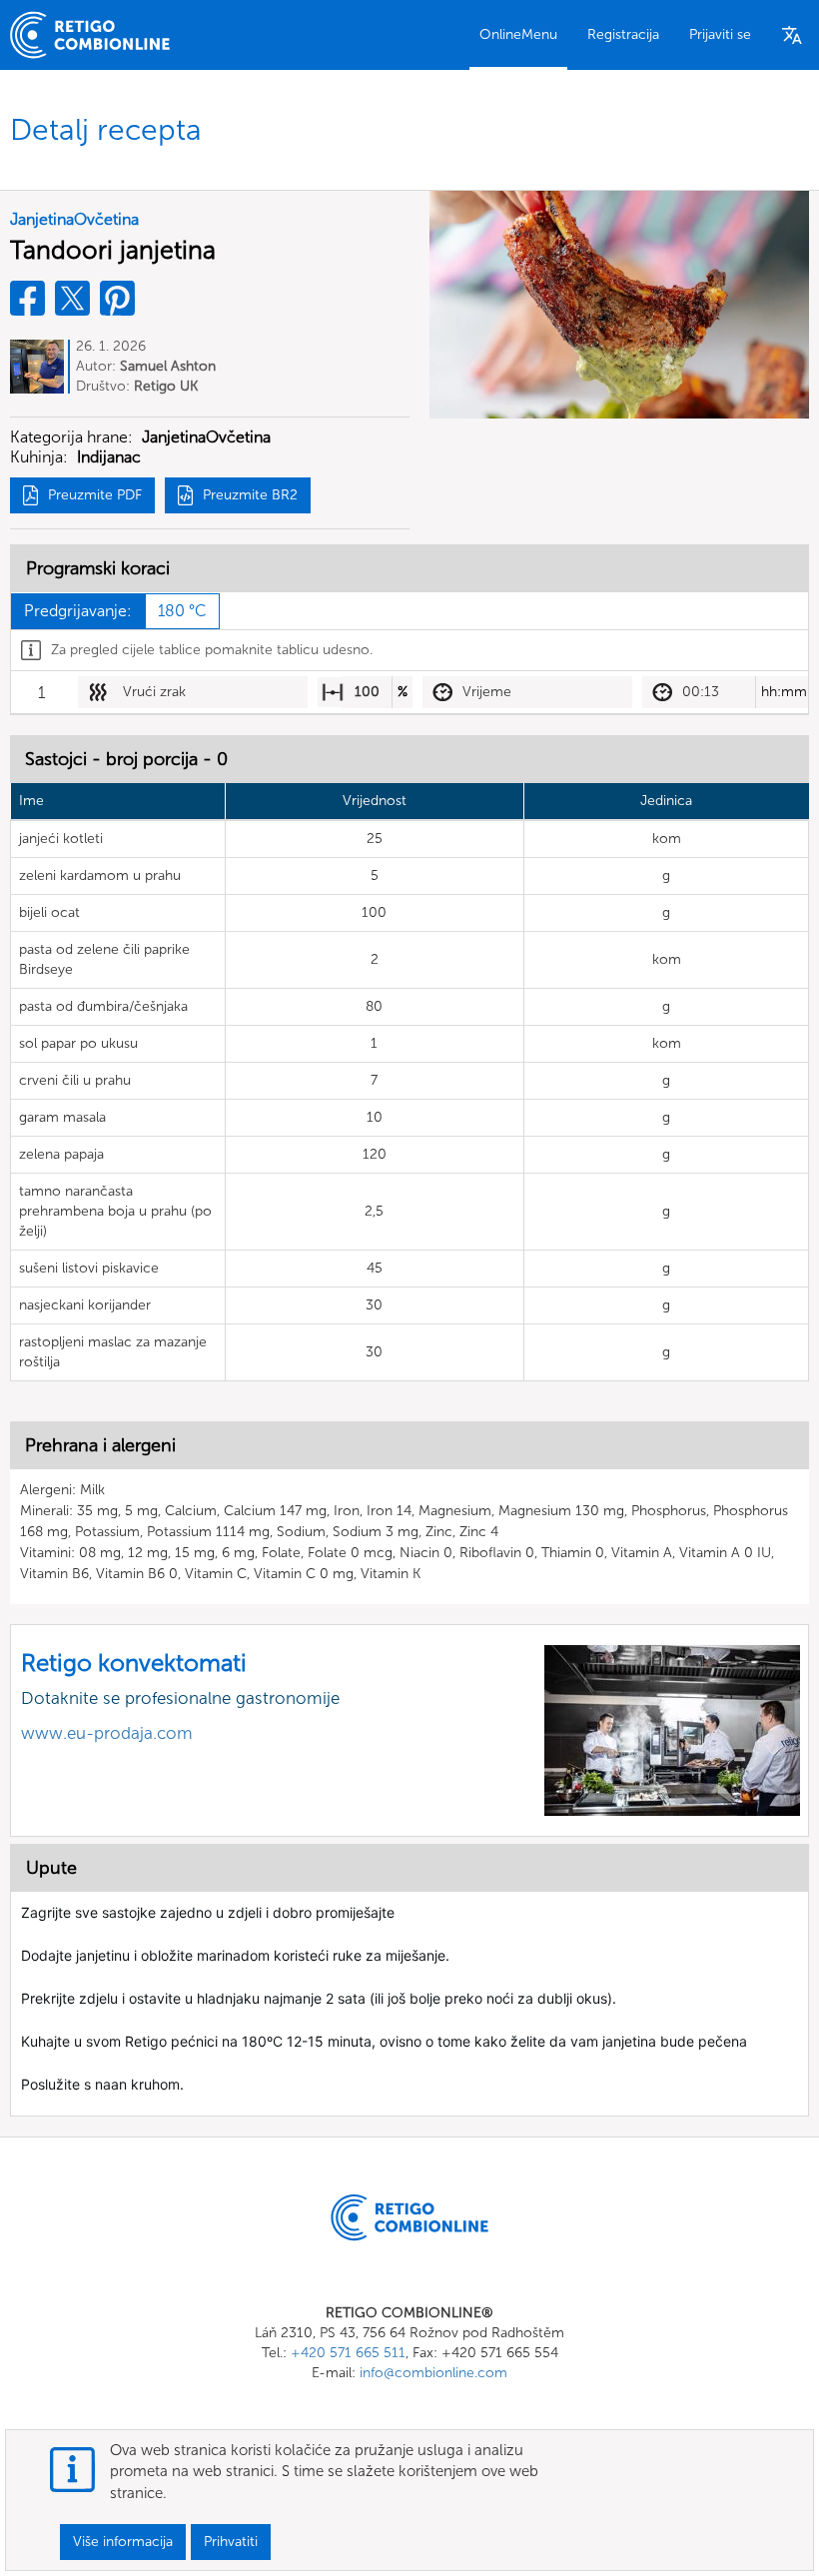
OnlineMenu (518, 34)
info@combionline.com (433, 2373)
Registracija (623, 34)
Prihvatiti (231, 2542)
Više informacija (123, 2542)
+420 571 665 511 (348, 2353)
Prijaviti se (720, 34)
